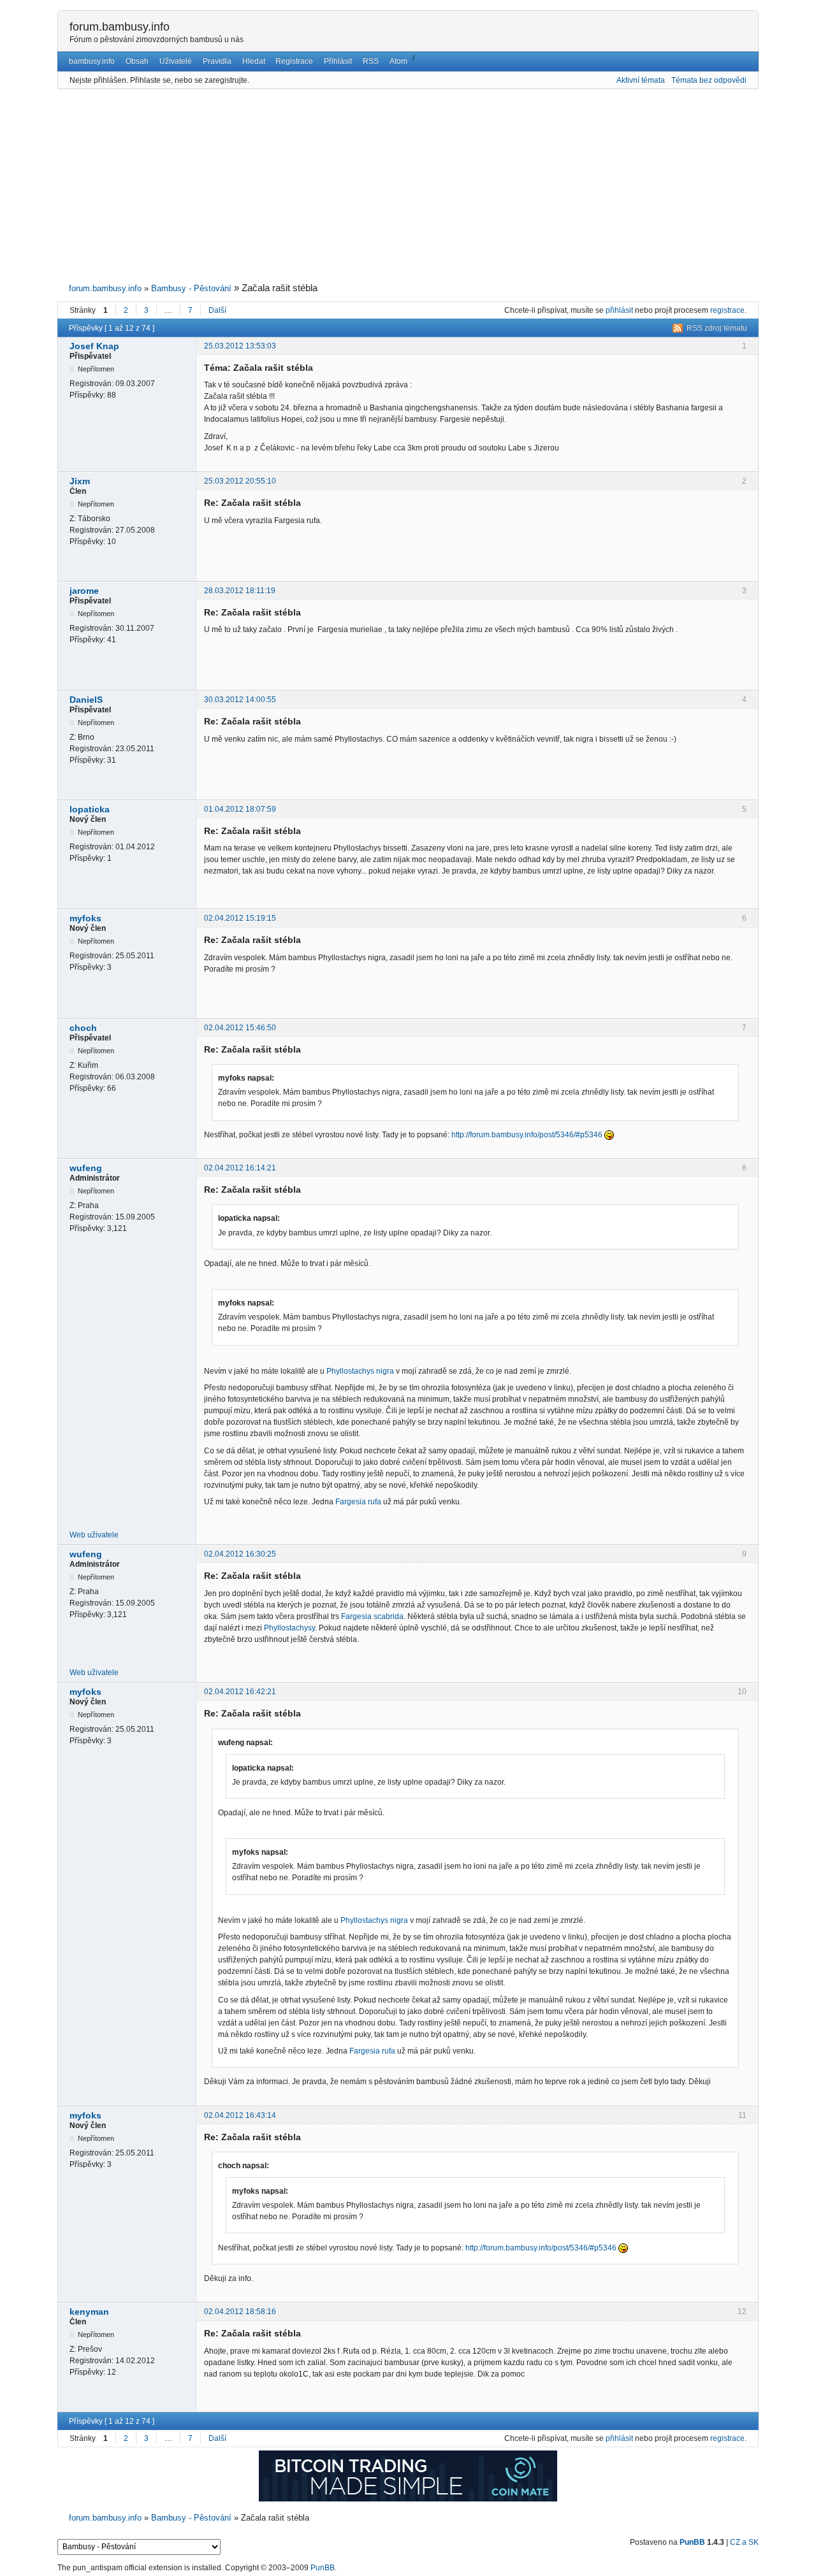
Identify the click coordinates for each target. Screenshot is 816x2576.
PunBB (692, 2542)
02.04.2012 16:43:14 (240, 2115)
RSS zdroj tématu (717, 328)
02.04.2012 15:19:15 (240, 918)
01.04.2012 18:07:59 (240, 809)
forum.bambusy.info (120, 27)
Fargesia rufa (358, 1502)
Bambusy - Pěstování (191, 288)
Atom (398, 61)
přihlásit (619, 310)
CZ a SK (744, 2542)
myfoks (85, 918)
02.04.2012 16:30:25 (240, 1554)
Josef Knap (94, 346)
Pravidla (217, 61)
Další (217, 310)
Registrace (294, 61)
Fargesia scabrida (372, 1616)
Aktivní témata (641, 80)
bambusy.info (92, 61)
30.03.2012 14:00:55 (240, 700)
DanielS (86, 700)
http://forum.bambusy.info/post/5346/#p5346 (527, 1135)
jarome (84, 591)
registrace (727, 310)
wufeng (86, 1168)
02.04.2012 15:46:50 (240, 1028)
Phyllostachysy (289, 1628)
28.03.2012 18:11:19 (240, 591)
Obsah (137, 61)
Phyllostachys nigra (360, 1371)
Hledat (254, 61)
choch (83, 1028)
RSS (371, 61)
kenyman (89, 2312)
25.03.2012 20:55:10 (240, 481)
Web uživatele (94, 1535)
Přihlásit (338, 61)
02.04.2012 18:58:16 (240, 2312)
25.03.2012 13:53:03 (240, 346)
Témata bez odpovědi (709, 80)
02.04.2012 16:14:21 (240, 1168)
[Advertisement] (408, 186)
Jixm (80, 481)
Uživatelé (176, 61)
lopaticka (90, 809)
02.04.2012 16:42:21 (240, 1692)
